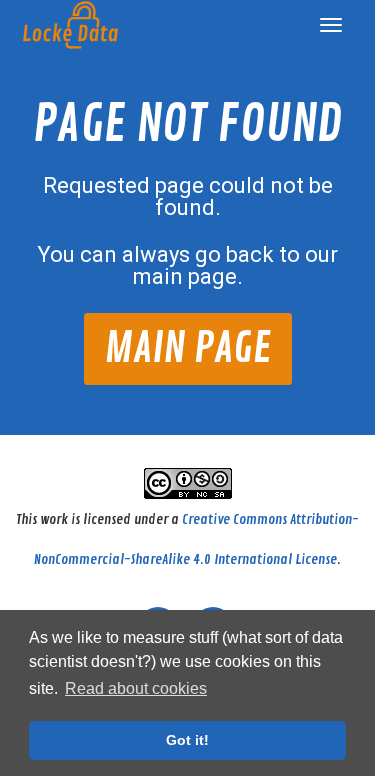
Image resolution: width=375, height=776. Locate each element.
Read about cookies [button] (136, 688)
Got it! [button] (187, 740)
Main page (188, 348)
